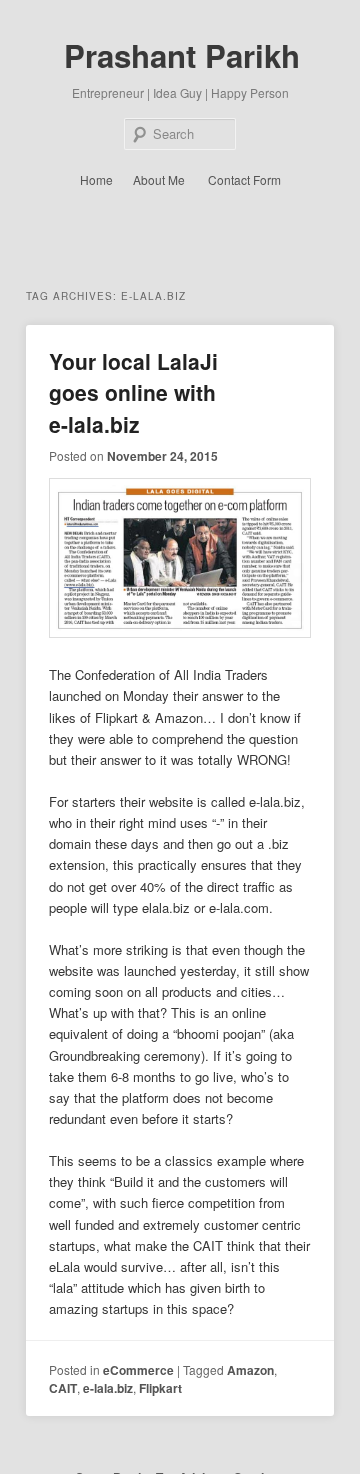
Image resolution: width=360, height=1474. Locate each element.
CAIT (63, 1388)
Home (96, 179)
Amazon (250, 1370)
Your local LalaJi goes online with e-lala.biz (133, 392)
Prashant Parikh (182, 55)
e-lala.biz (108, 1388)
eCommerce (138, 1370)
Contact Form (244, 179)
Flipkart (160, 1388)
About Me (159, 179)
